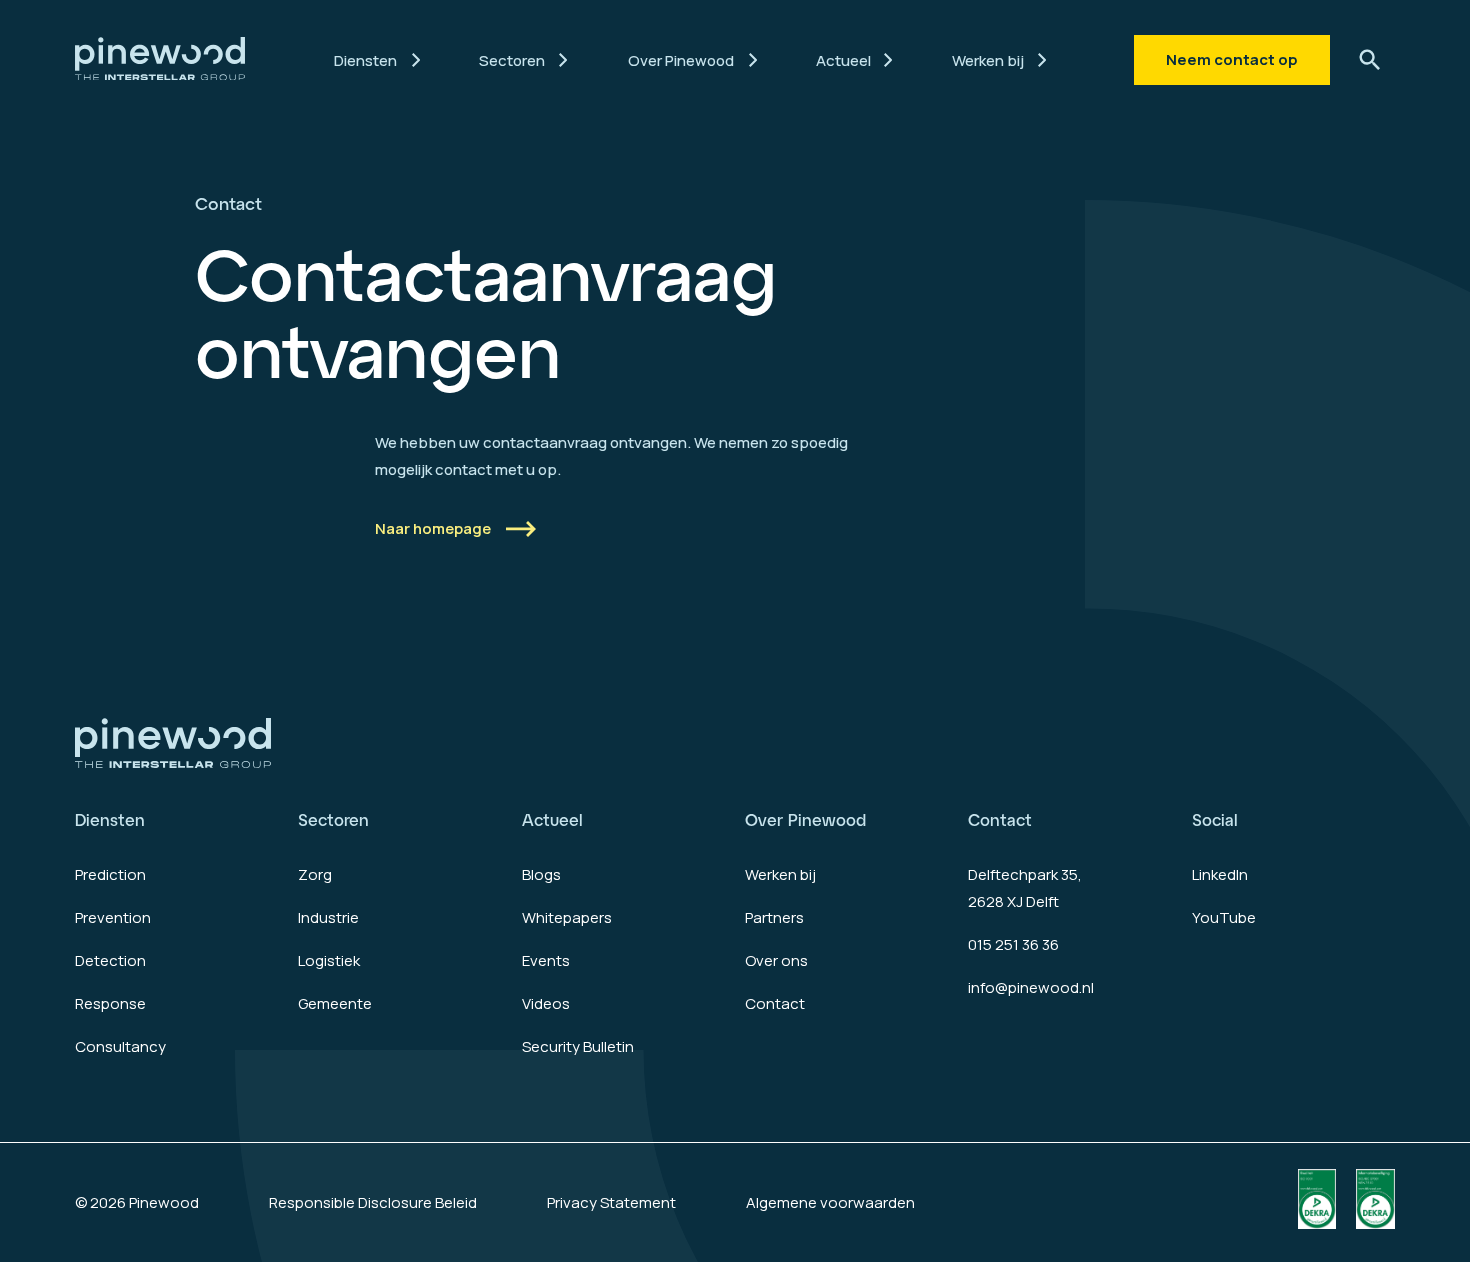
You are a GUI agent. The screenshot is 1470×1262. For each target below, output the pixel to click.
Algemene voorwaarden (830, 1202)
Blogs (541, 874)
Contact (775, 1003)
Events (546, 960)
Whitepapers (567, 917)
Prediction (110, 874)
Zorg (315, 874)
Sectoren (333, 819)
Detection (110, 960)
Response (110, 1003)
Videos (546, 1003)
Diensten (110, 819)
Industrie (328, 917)
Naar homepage (433, 528)
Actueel (552, 819)
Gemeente (335, 1003)
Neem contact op (1232, 59)
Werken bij (780, 874)
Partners (774, 917)
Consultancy (120, 1046)
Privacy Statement (611, 1202)
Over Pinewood (805, 819)
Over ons (776, 960)
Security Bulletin (578, 1046)
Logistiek (329, 960)
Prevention (113, 917)
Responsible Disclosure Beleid (373, 1202)
